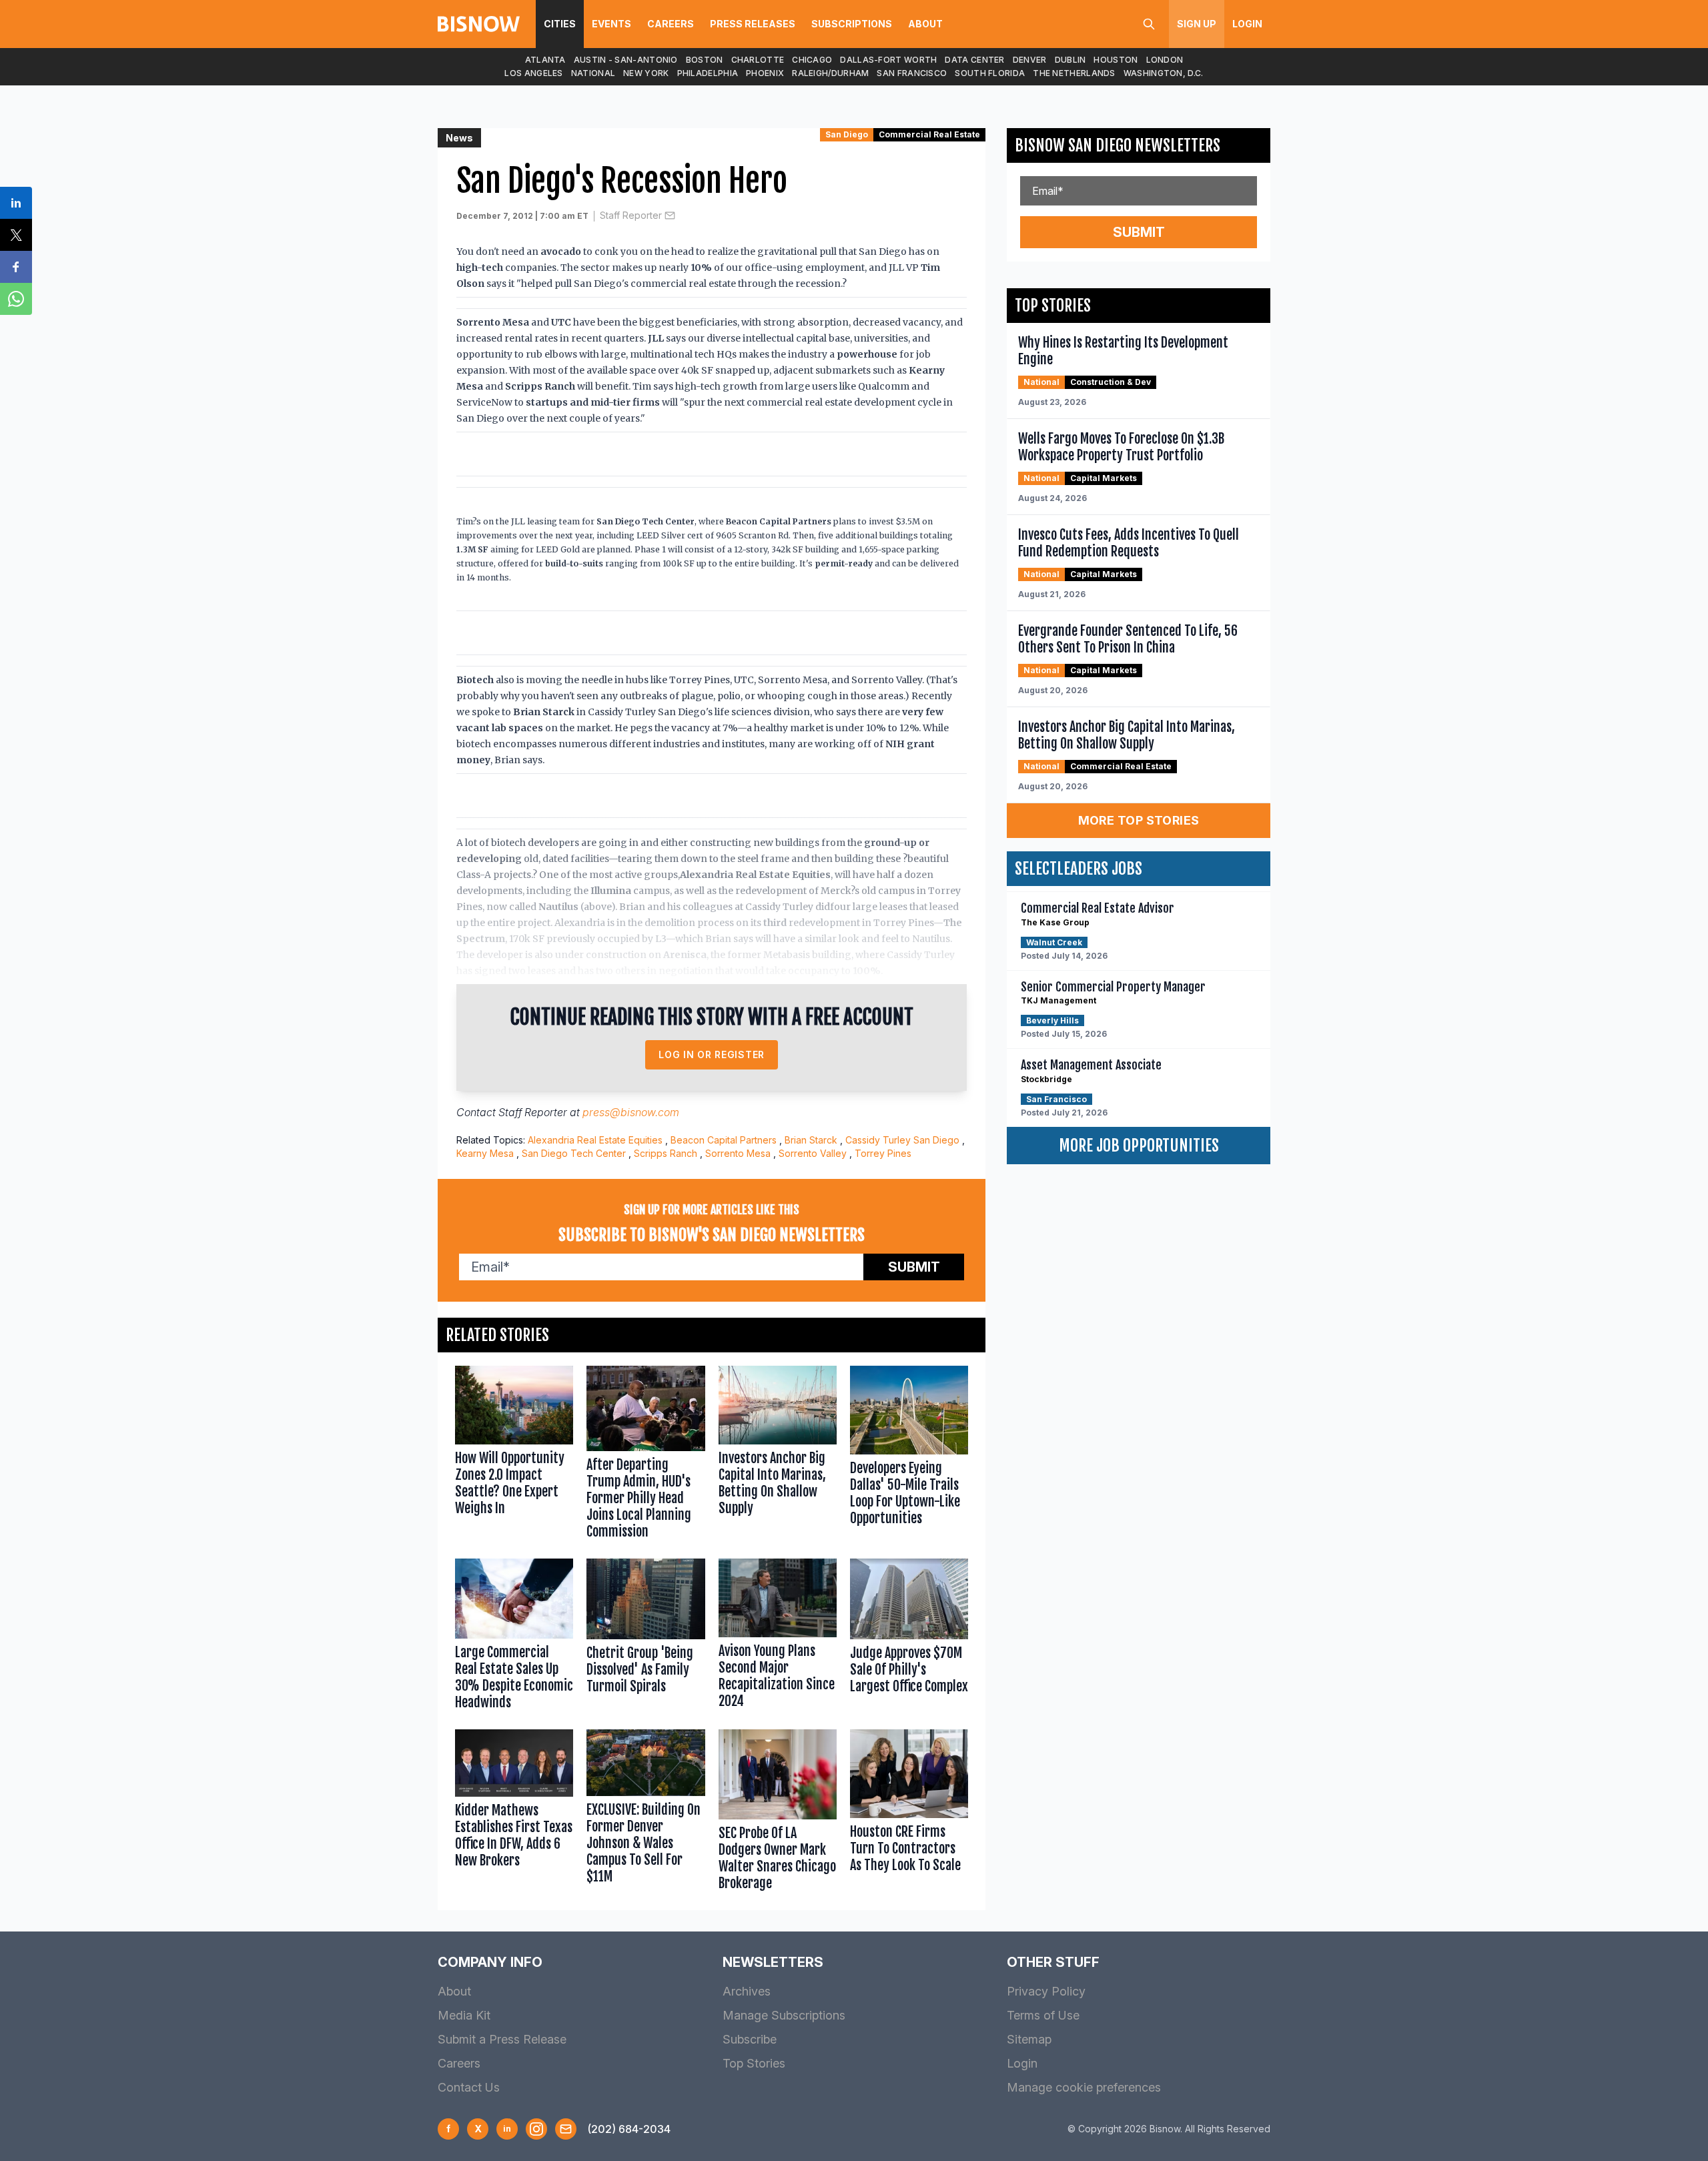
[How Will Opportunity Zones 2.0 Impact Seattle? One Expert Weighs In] (514, 1455)
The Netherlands (1074, 73)
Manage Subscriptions (784, 2015)
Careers (671, 24)
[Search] (1149, 24)
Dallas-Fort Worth (888, 60)
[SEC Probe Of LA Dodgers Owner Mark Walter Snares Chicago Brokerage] (778, 1813)
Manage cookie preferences (1084, 2087)
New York (646, 73)
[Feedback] (566, 2129)
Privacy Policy (1046, 1991)
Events (611, 24)
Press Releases (753, 24)
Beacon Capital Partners (724, 1140)
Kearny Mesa (485, 1153)
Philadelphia (708, 73)
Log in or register (712, 1054)
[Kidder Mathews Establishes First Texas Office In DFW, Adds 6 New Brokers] (514, 1813)
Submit (914, 1267)
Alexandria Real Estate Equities (595, 1140)
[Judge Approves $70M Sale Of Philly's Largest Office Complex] (909, 1637)
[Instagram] (536, 2129)
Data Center (974, 60)
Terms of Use (1043, 2015)
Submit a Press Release (502, 2039)
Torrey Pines (883, 1153)
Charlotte (758, 60)
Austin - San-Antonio (626, 60)
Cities (560, 24)
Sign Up (1197, 24)
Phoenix (765, 73)
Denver (1030, 60)
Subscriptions (852, 24)
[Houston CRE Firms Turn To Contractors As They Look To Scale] (909, 1813)
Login (1247, 24)
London (1165, 60)
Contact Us (469, 2087)
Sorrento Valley (813, 1153)
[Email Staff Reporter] (670, 215)
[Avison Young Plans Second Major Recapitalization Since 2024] (778, 1637)
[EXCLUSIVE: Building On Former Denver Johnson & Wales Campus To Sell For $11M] (646, 1813)
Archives (747, 1991)
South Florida (990, 73)
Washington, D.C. (1164, 73)
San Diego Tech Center (574, 1153)
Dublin (1071, 60)
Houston (1116, 60)
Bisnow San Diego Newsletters (1118, 145)
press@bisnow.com (631, 1112)
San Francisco (912, 73)
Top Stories (754, 2063)
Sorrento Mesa (738, 1153)
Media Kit (464, 2015)
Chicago (812, 60)
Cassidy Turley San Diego (902, 1140)
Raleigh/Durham (830, 73)
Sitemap (1029, 2039)
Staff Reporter (631, 215)
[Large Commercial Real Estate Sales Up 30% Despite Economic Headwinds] (514, 1637)
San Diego (847, 134)
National (593, 73)
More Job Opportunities (1139, 1146)
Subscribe (750, 2039)
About (925, 24)
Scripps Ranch (666, 1153)
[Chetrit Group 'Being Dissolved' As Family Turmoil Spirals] (646, 1637)
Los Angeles (533, 73)
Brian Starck (811, 1140)
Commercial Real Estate (929, 134)
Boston (705, 60)
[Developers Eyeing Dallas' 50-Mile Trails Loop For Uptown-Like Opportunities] (909, 1455)
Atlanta (545, 60)
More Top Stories (1139, 820)
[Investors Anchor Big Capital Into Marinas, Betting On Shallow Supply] (778, 1455)
